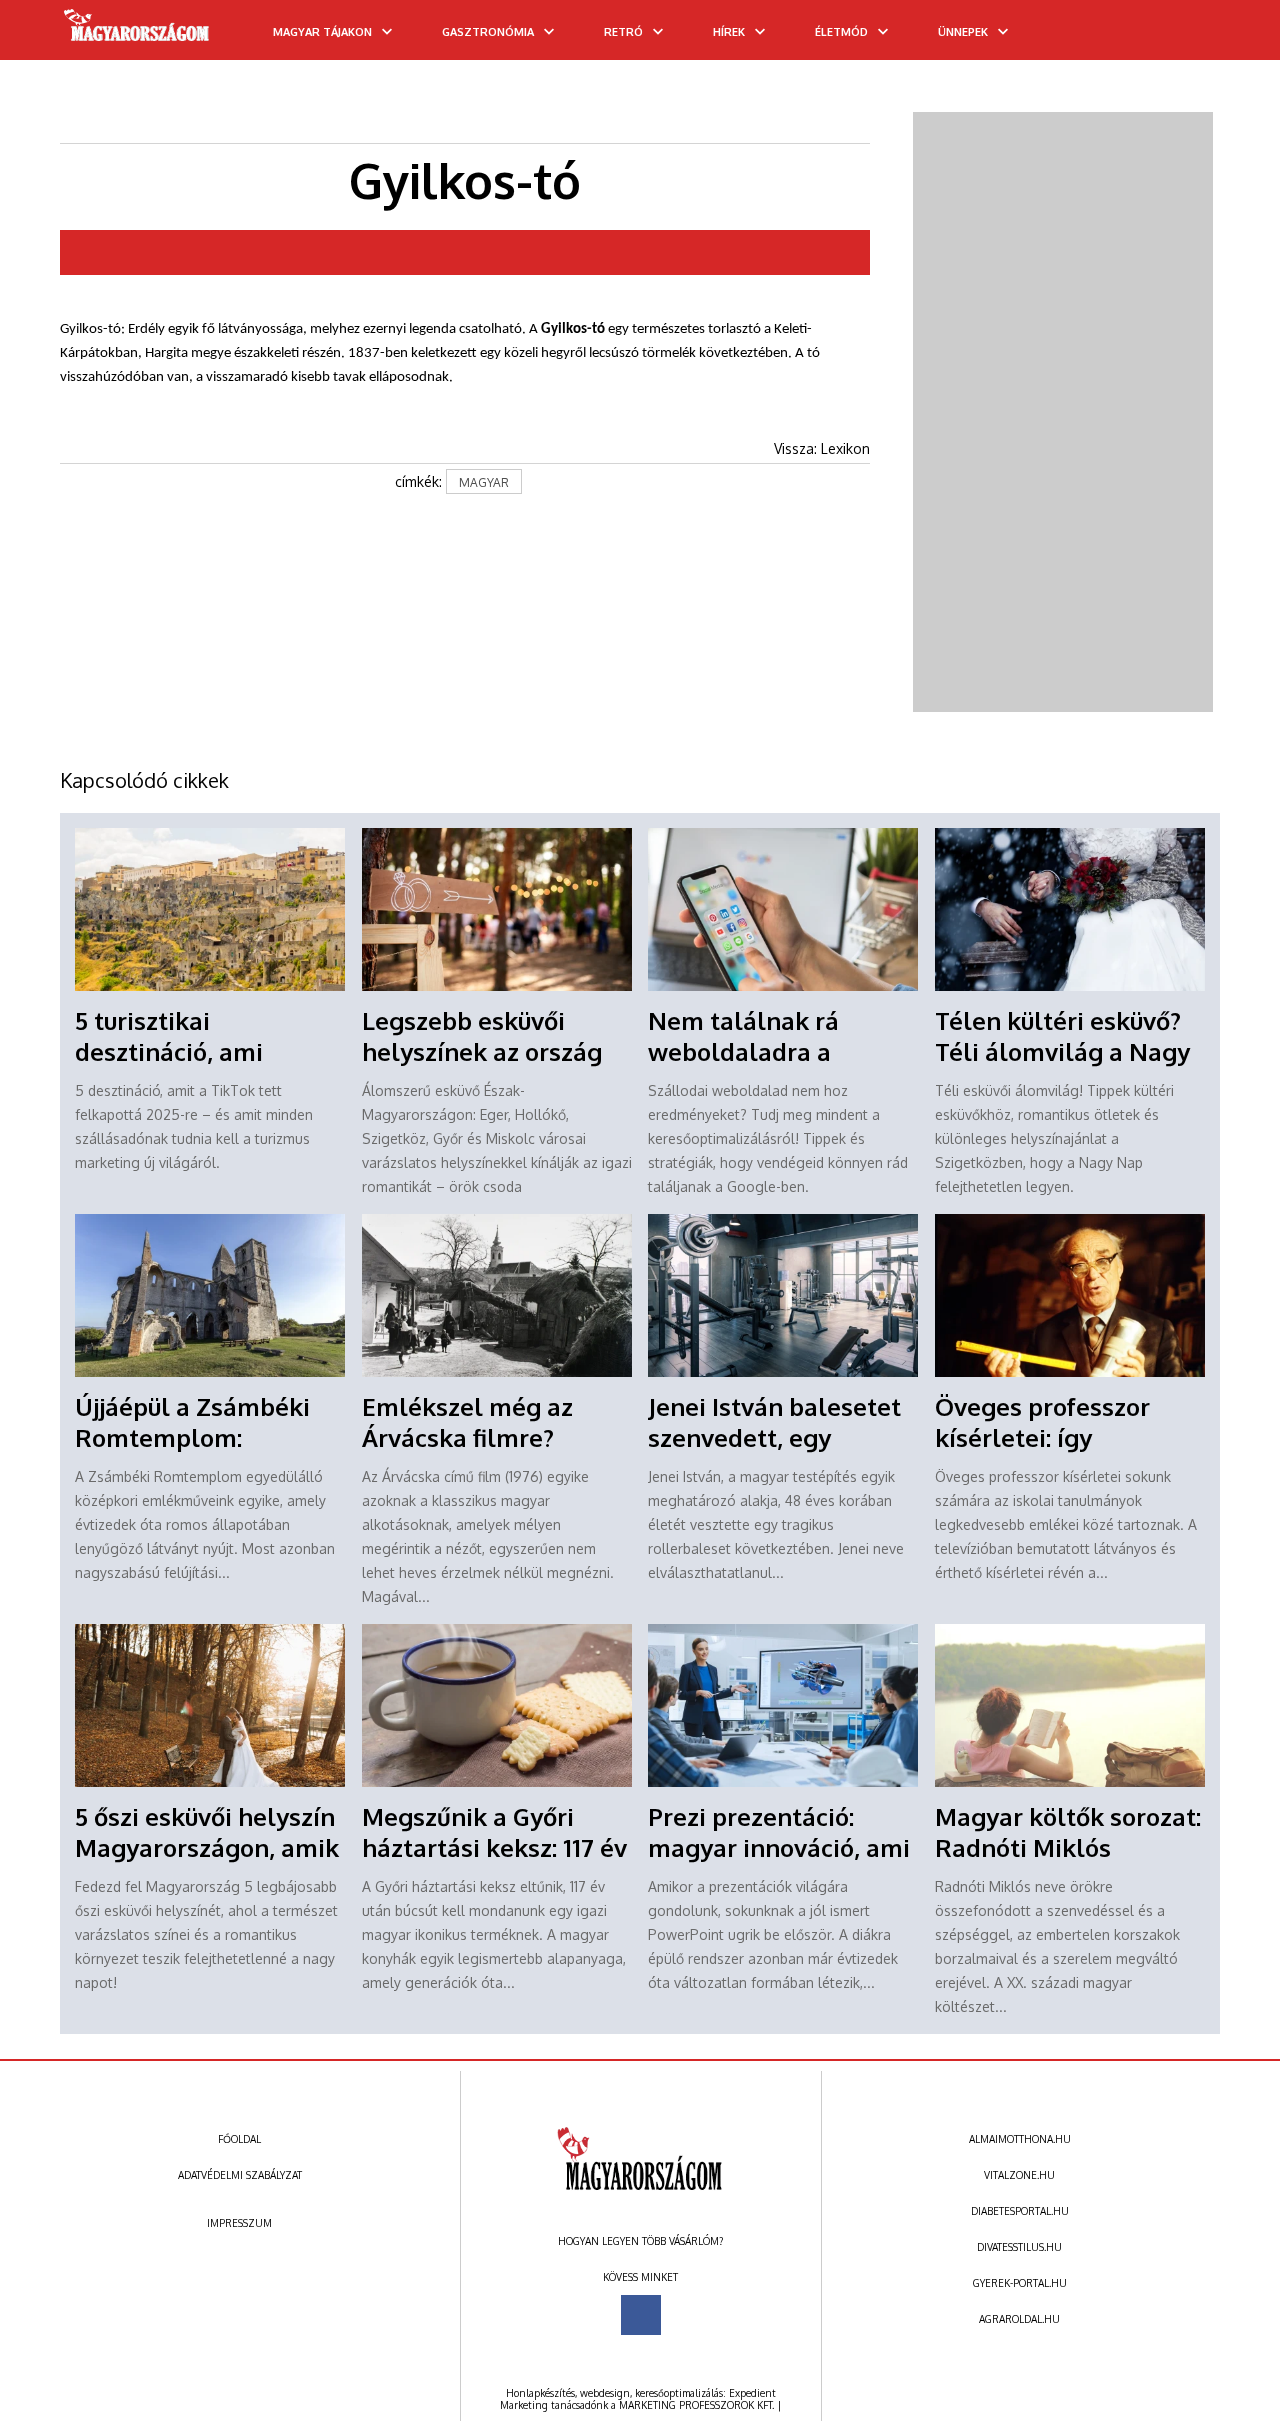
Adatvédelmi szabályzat (240, 2175)
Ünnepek (963, 32)
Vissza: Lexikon (822, 448)
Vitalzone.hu (1019, 2175)
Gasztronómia (488, 32)
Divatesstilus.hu (1019, 2247)
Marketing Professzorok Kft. (696, 2405)
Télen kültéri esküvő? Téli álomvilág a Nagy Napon (1062, 1051)
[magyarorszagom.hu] (137, 32)
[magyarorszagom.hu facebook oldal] (641, 2315)
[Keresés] (1225, 37)
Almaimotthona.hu (1020, 2139)
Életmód (841, 32)
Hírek (729, 32)
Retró (623, 32)
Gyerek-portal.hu (1020, 2283)
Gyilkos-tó (573, 329)
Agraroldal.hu (1019, 2319)
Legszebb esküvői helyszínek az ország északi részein (482, 1051)
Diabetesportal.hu (1020, 2211)
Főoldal (239, 2139)
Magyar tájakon (322, 32)
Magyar (484, 482)
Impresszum (239, 2223)
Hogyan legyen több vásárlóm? (640, 2241)
